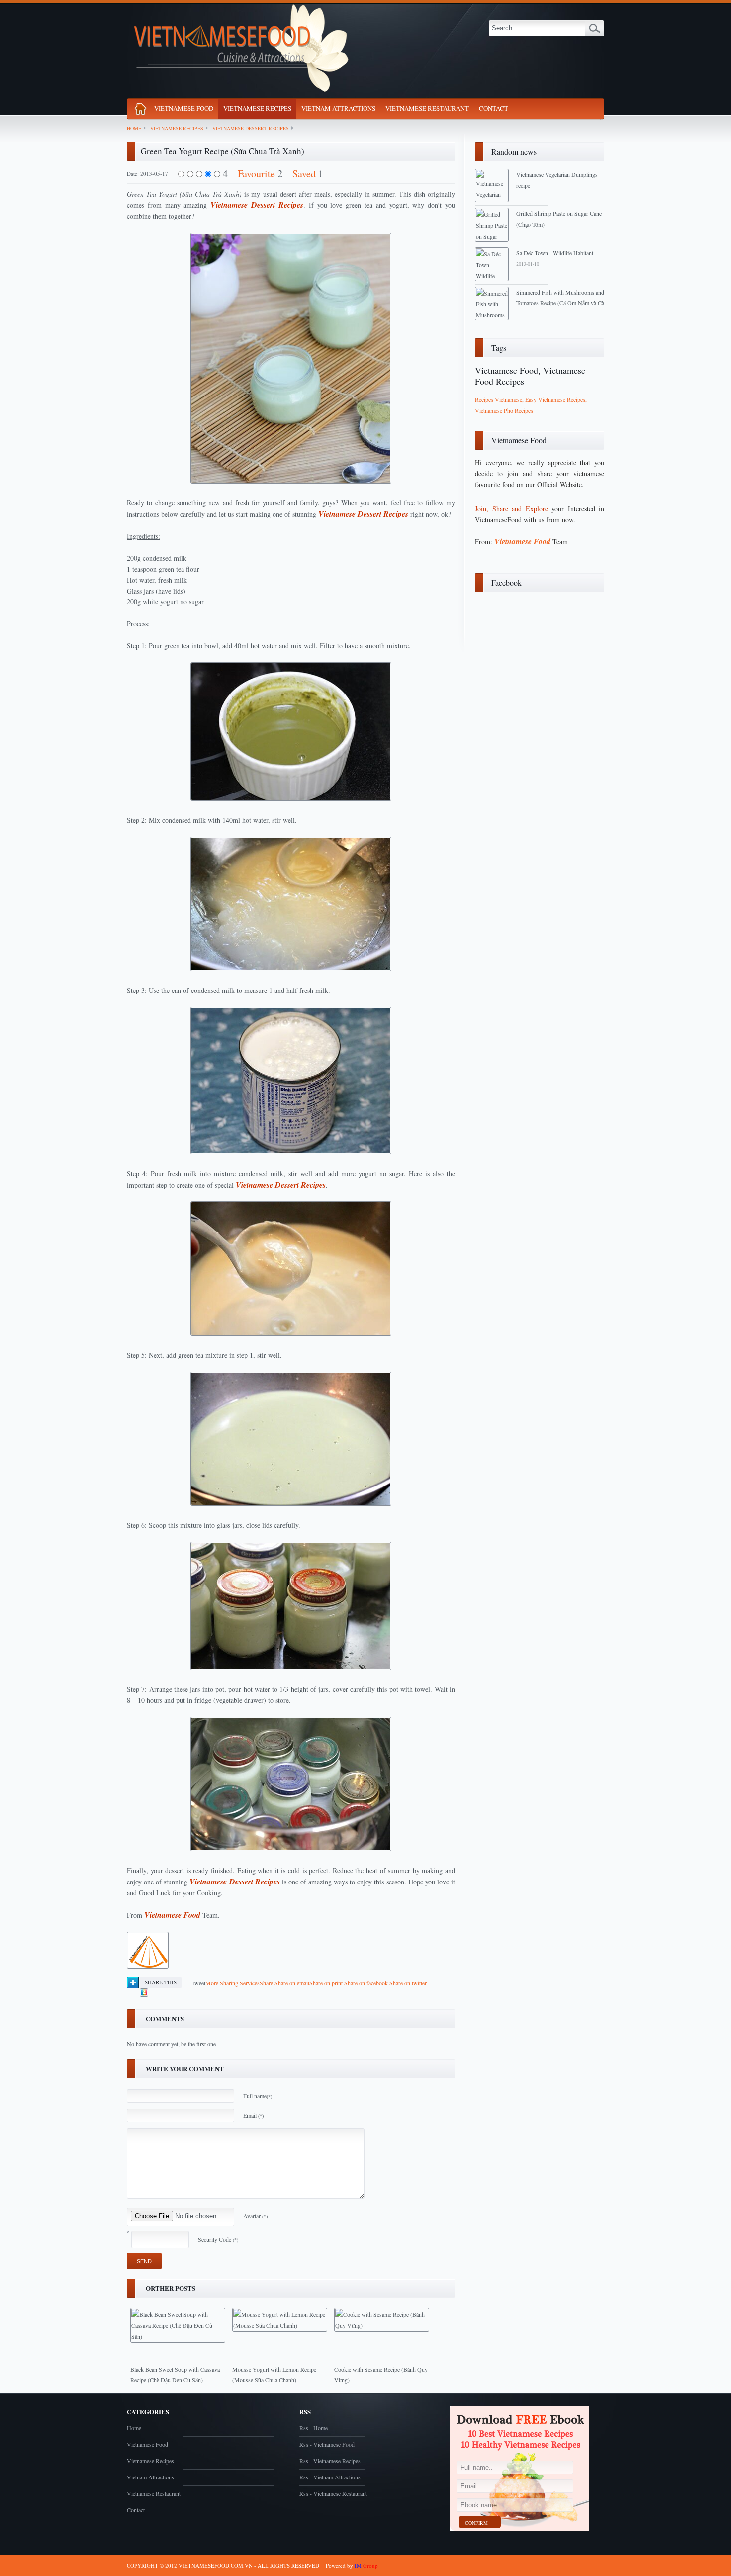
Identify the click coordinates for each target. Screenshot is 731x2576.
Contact (494, 108)
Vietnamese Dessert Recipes (251, 128)
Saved (304, 173)
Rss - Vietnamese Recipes (330, 2461)
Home (134, 128)
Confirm (476, 2523)
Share (239, 1983)
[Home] (140, 111)
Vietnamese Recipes (257, 108)
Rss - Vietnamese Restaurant (333, 2493)
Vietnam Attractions (338, 108)
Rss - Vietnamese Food (327, 2444)
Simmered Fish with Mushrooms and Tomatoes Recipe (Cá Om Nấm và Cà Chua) (560, 303)
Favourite (256, 173)
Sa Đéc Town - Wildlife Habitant (555, 253)
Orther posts (171, 2288)
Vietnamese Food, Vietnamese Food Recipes (530, 376)
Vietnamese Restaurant (427, 108)
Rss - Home (314, 2428)
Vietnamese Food (184, 108)
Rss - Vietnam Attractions (330, 2477)
